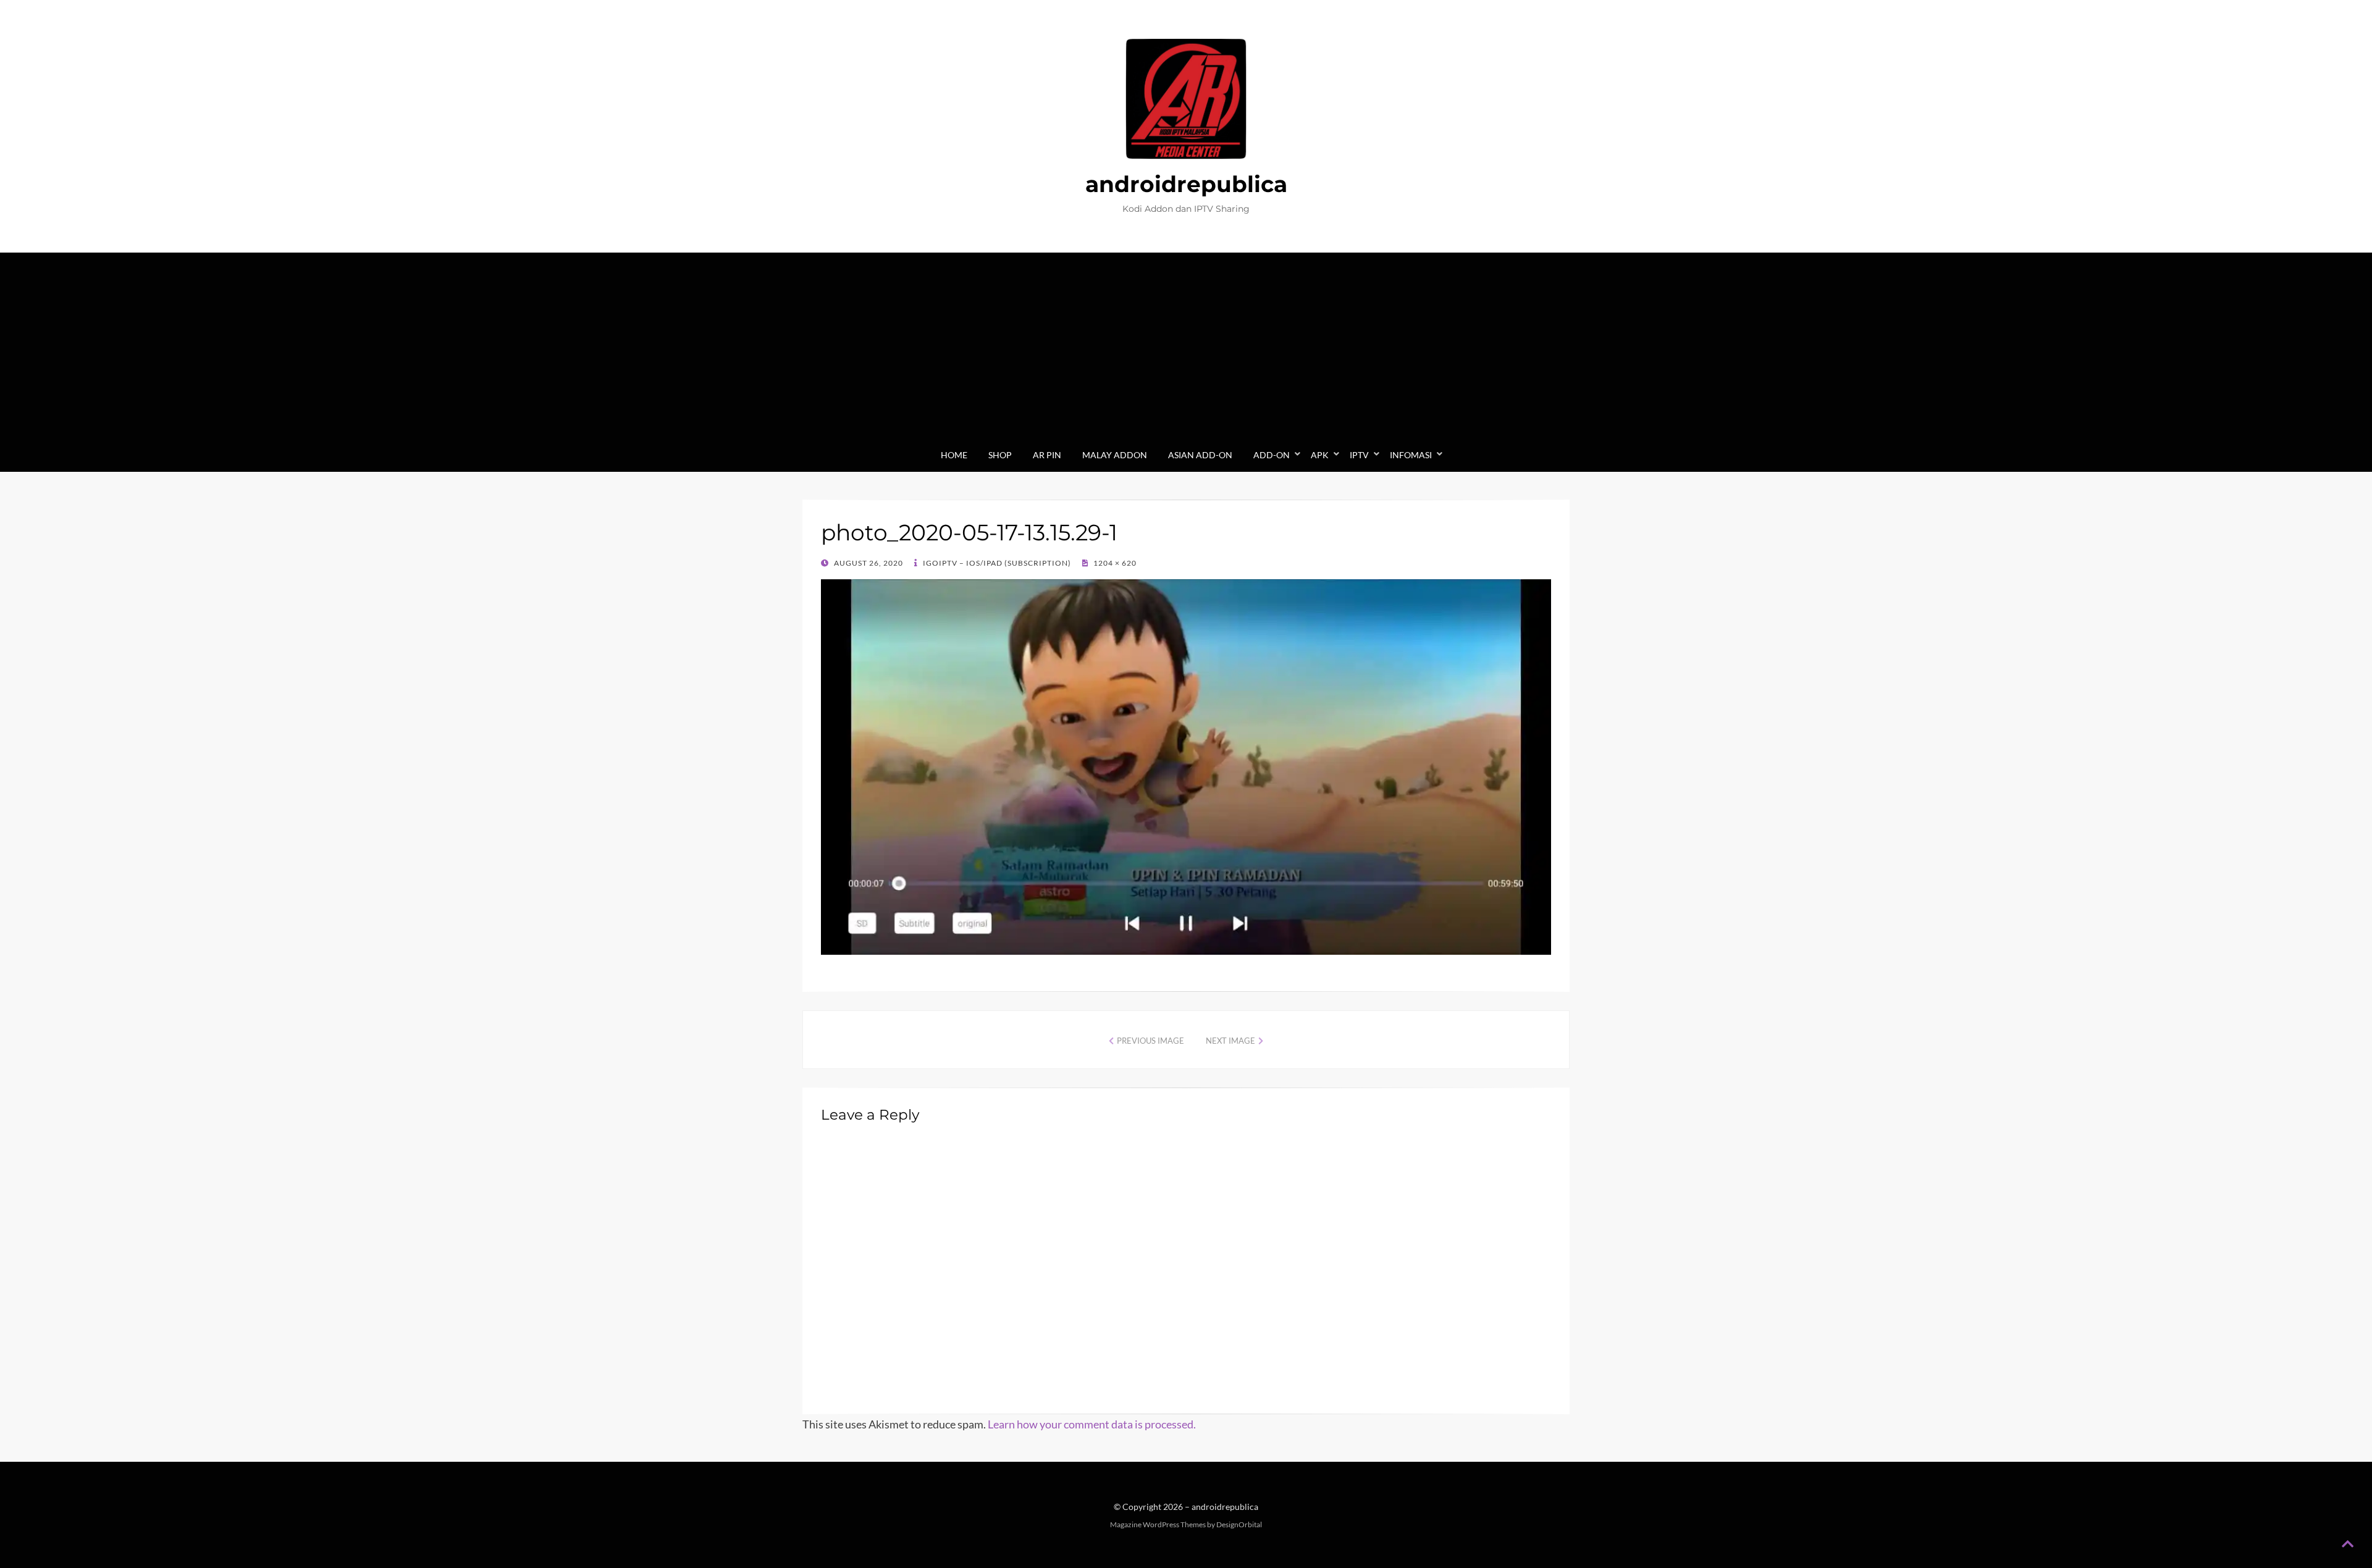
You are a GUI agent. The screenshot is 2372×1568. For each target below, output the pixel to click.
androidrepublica (1186, 184)
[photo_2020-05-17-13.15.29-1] (1186, 766)
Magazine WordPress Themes (1158, 1524)
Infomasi (1411, 455)
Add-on (1272, 455)
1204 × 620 (1114, 563)
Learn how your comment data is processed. (1092, 1424)
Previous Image (1150, 1041)
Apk (1320, 455)
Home (954, 455)
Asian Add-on (1200, 455)
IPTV (1359, 455)
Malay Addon (1115, 455)
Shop (1000, 455)
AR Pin (1047, 455)
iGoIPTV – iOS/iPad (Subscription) (996, 563)
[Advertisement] (1186, 354)
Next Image (1230, 1041)
